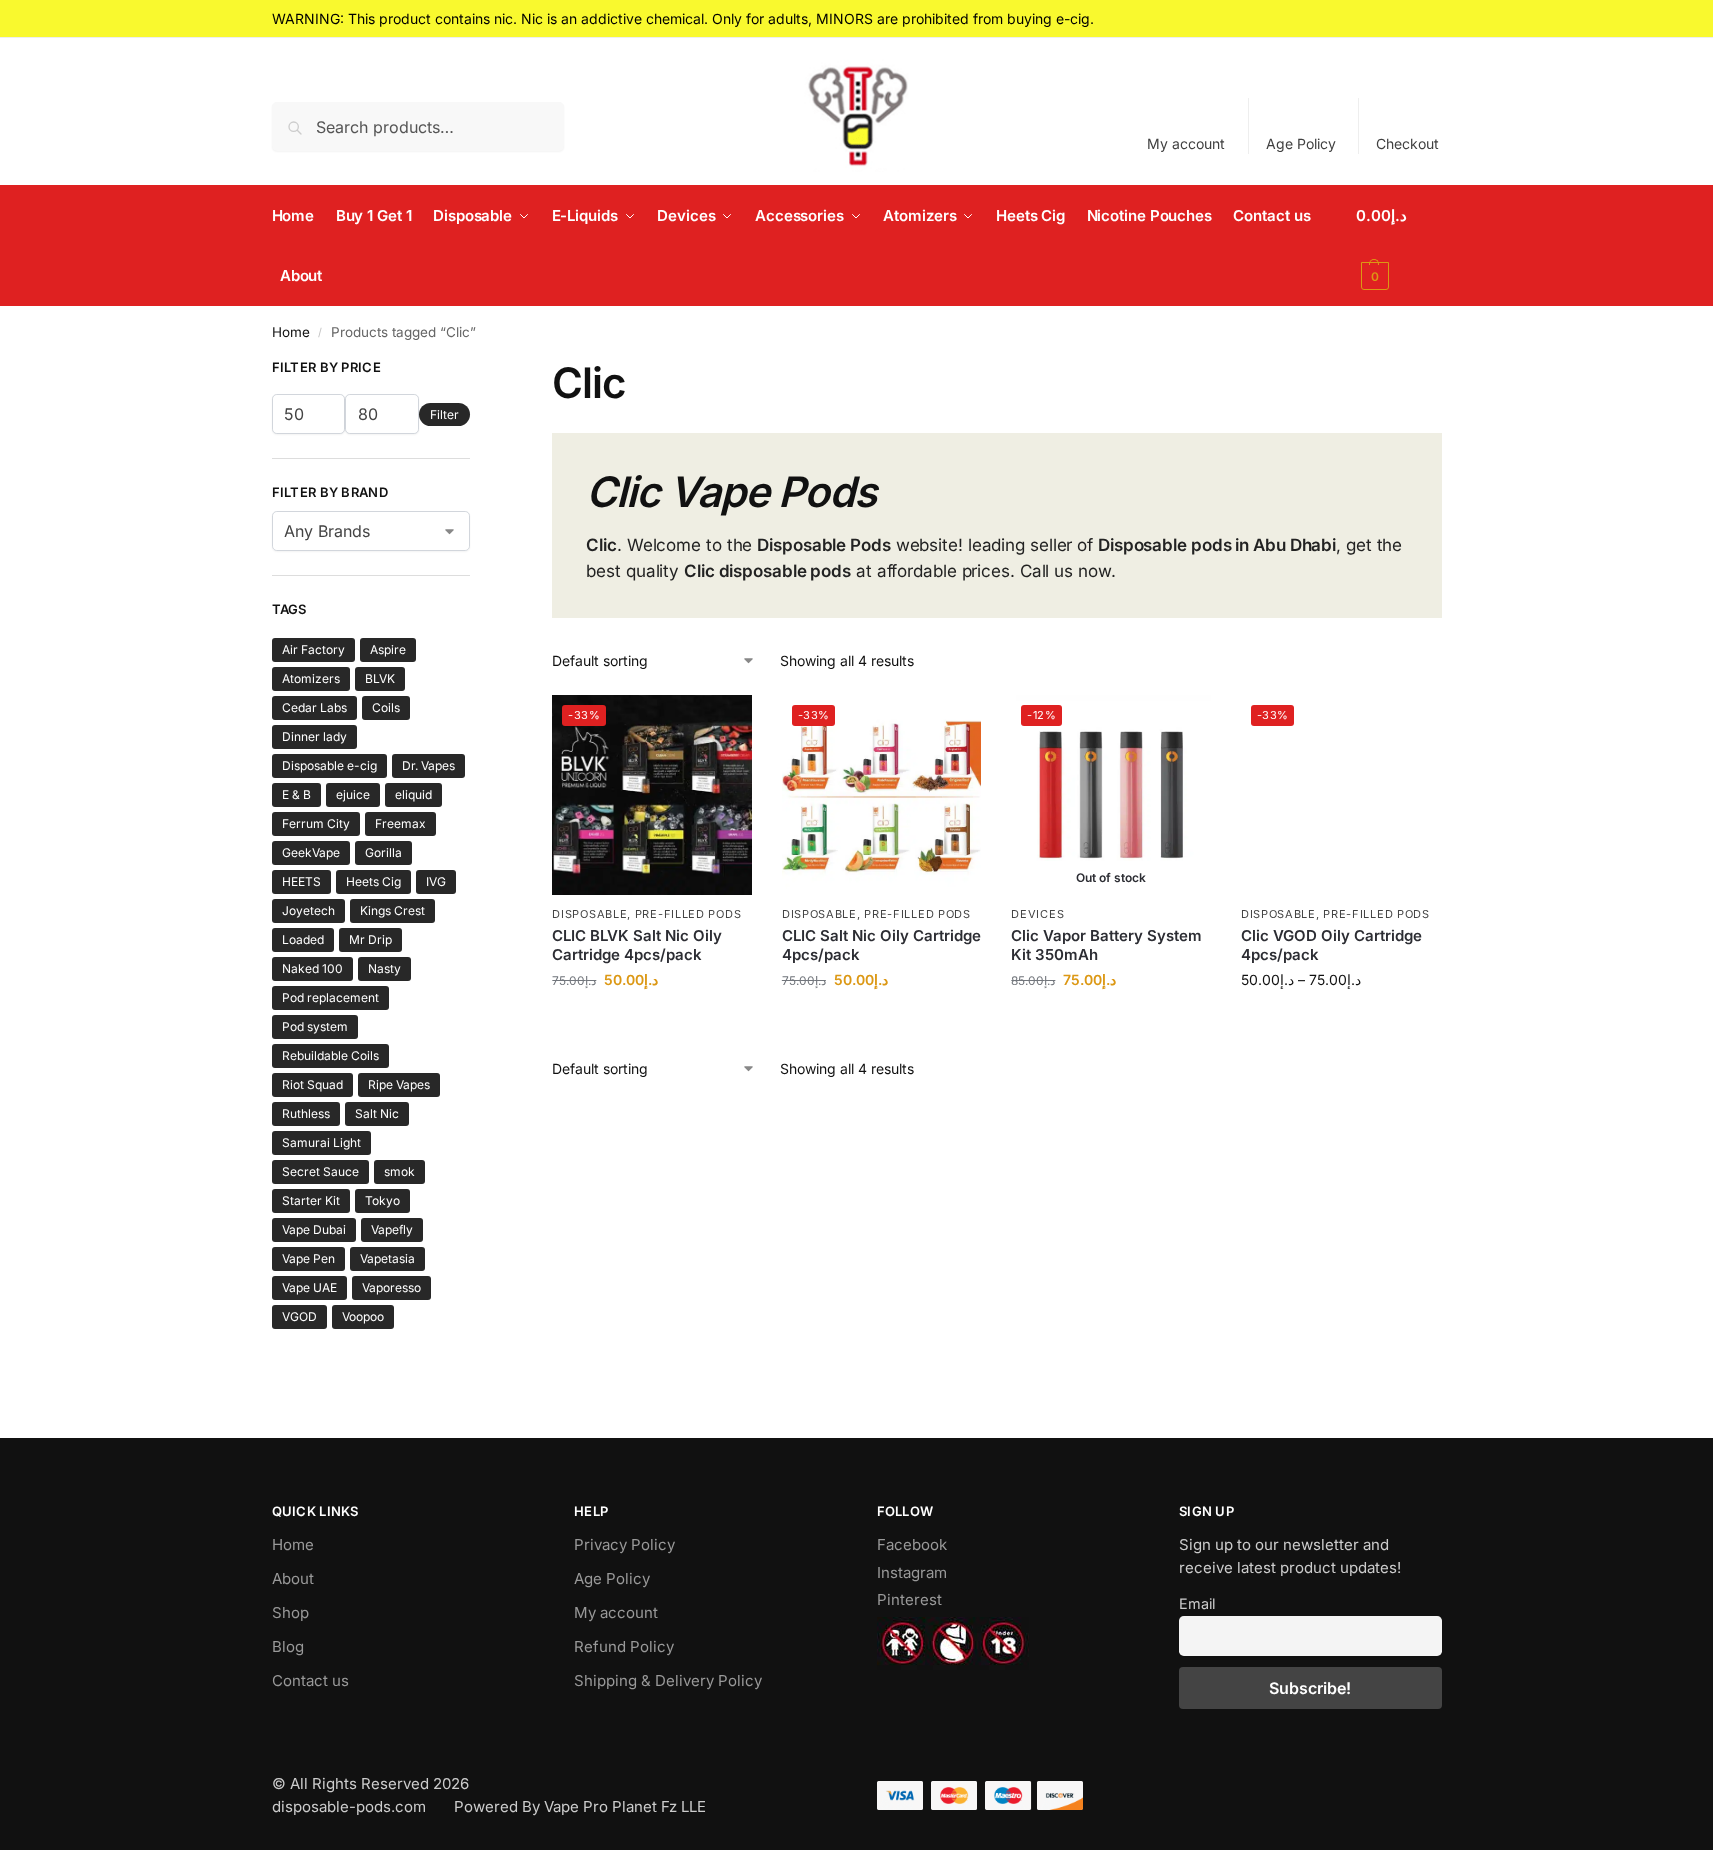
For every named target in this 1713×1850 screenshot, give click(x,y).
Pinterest (909, 1599)
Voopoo (363, 1316)
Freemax (400, 823)
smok (399, 1171)
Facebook (912, 1544)
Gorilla (383, 852)
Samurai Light (321, 1142)
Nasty (384, 968)
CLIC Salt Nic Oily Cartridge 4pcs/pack (881, 945)
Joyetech (308, 910)
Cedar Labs (314, 707)
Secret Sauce (320, 1171)
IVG (436, 881)
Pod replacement (330, 997)
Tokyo (382, 1200)
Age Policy (1301, 143)
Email (1197, 1603)
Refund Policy (624, 1646)
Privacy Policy (624, 1544)
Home (291, 332)
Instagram (912, 1572)
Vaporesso (391, 1287)
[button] (1399, 246)
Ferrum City (316, 823)
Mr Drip (370, 939)
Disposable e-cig (329, 765)
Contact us (310, 1680)
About (293, 1578)
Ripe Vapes (399, 1084)
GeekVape (311, 852)
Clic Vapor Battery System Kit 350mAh (1106, 945)
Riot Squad (312, 1084)
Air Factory (313, 649)
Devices (1037, 914)
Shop (290, 1612)
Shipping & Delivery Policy (668, 1680)
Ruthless (306, 1113)
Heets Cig (373, 881)
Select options (652, 1021)
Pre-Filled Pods (688, 914)
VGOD (299, 1316)
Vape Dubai (314, 1229)
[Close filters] (476, 370)
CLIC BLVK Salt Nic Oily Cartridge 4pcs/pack (637, 945)
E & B (296, 794)
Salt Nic (377, 1113)
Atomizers (311, 678)
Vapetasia (387, 1258)
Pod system (315, 1026)
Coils (386, 707)
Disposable (589, 914)
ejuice (353, 794)
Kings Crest (392, 910)
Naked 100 (312, 968)
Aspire (388, 649)
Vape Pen (308, 1258)
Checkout (1407, 143)
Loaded (303, 939)
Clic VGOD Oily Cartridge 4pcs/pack (1331, 945)
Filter (444, 414)
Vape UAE (309, 1287)
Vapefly (392, 1229)
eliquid (413, 794)
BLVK (380, 678)
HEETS (301, 881)
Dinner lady (314, 736)
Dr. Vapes (428, 765)
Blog (288, 1646)
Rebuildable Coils (330, 1055)
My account (1186, 143)
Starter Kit (311, 1200)
